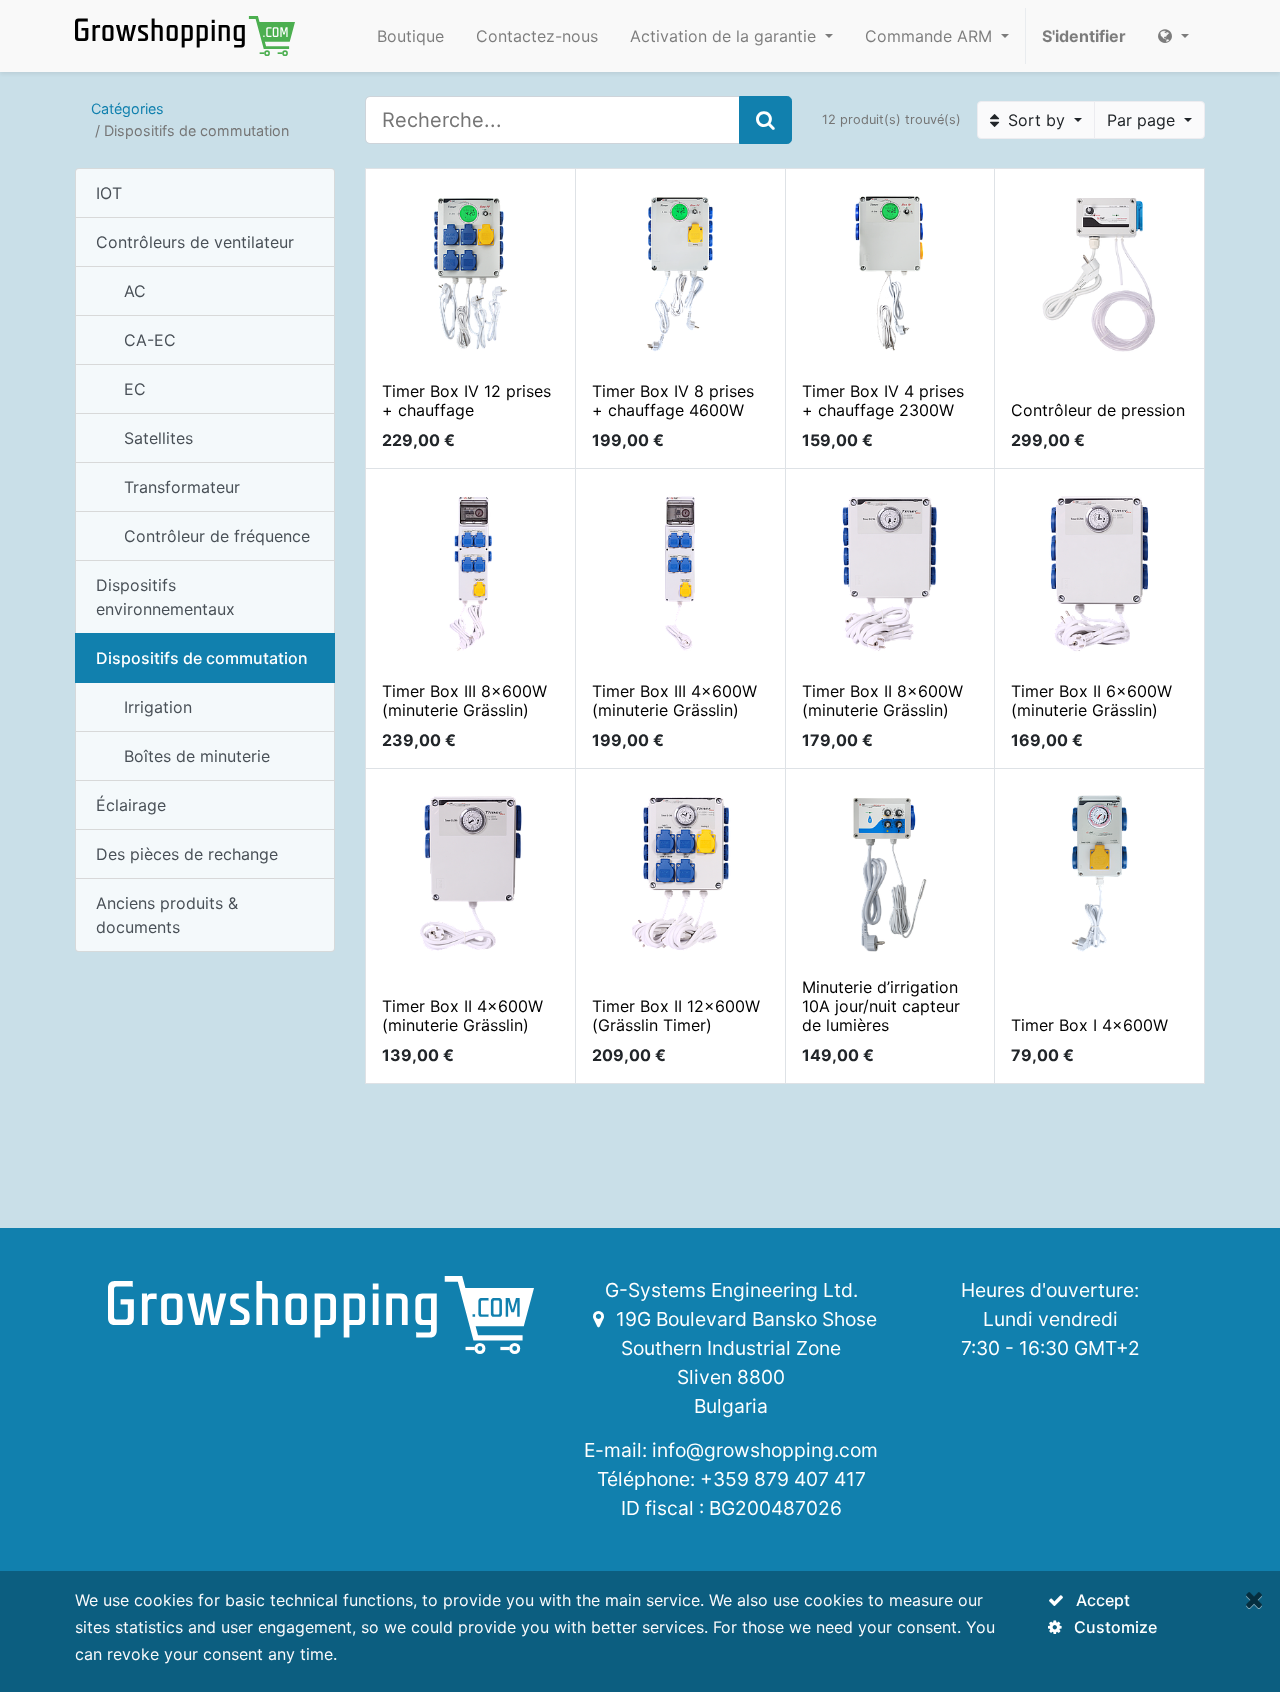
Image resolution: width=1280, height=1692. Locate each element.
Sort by (1036, 120)
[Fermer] (1254, 1599)
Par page (1143, 120)
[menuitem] (410, 36)
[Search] (765, 120)
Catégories (127, 108)
